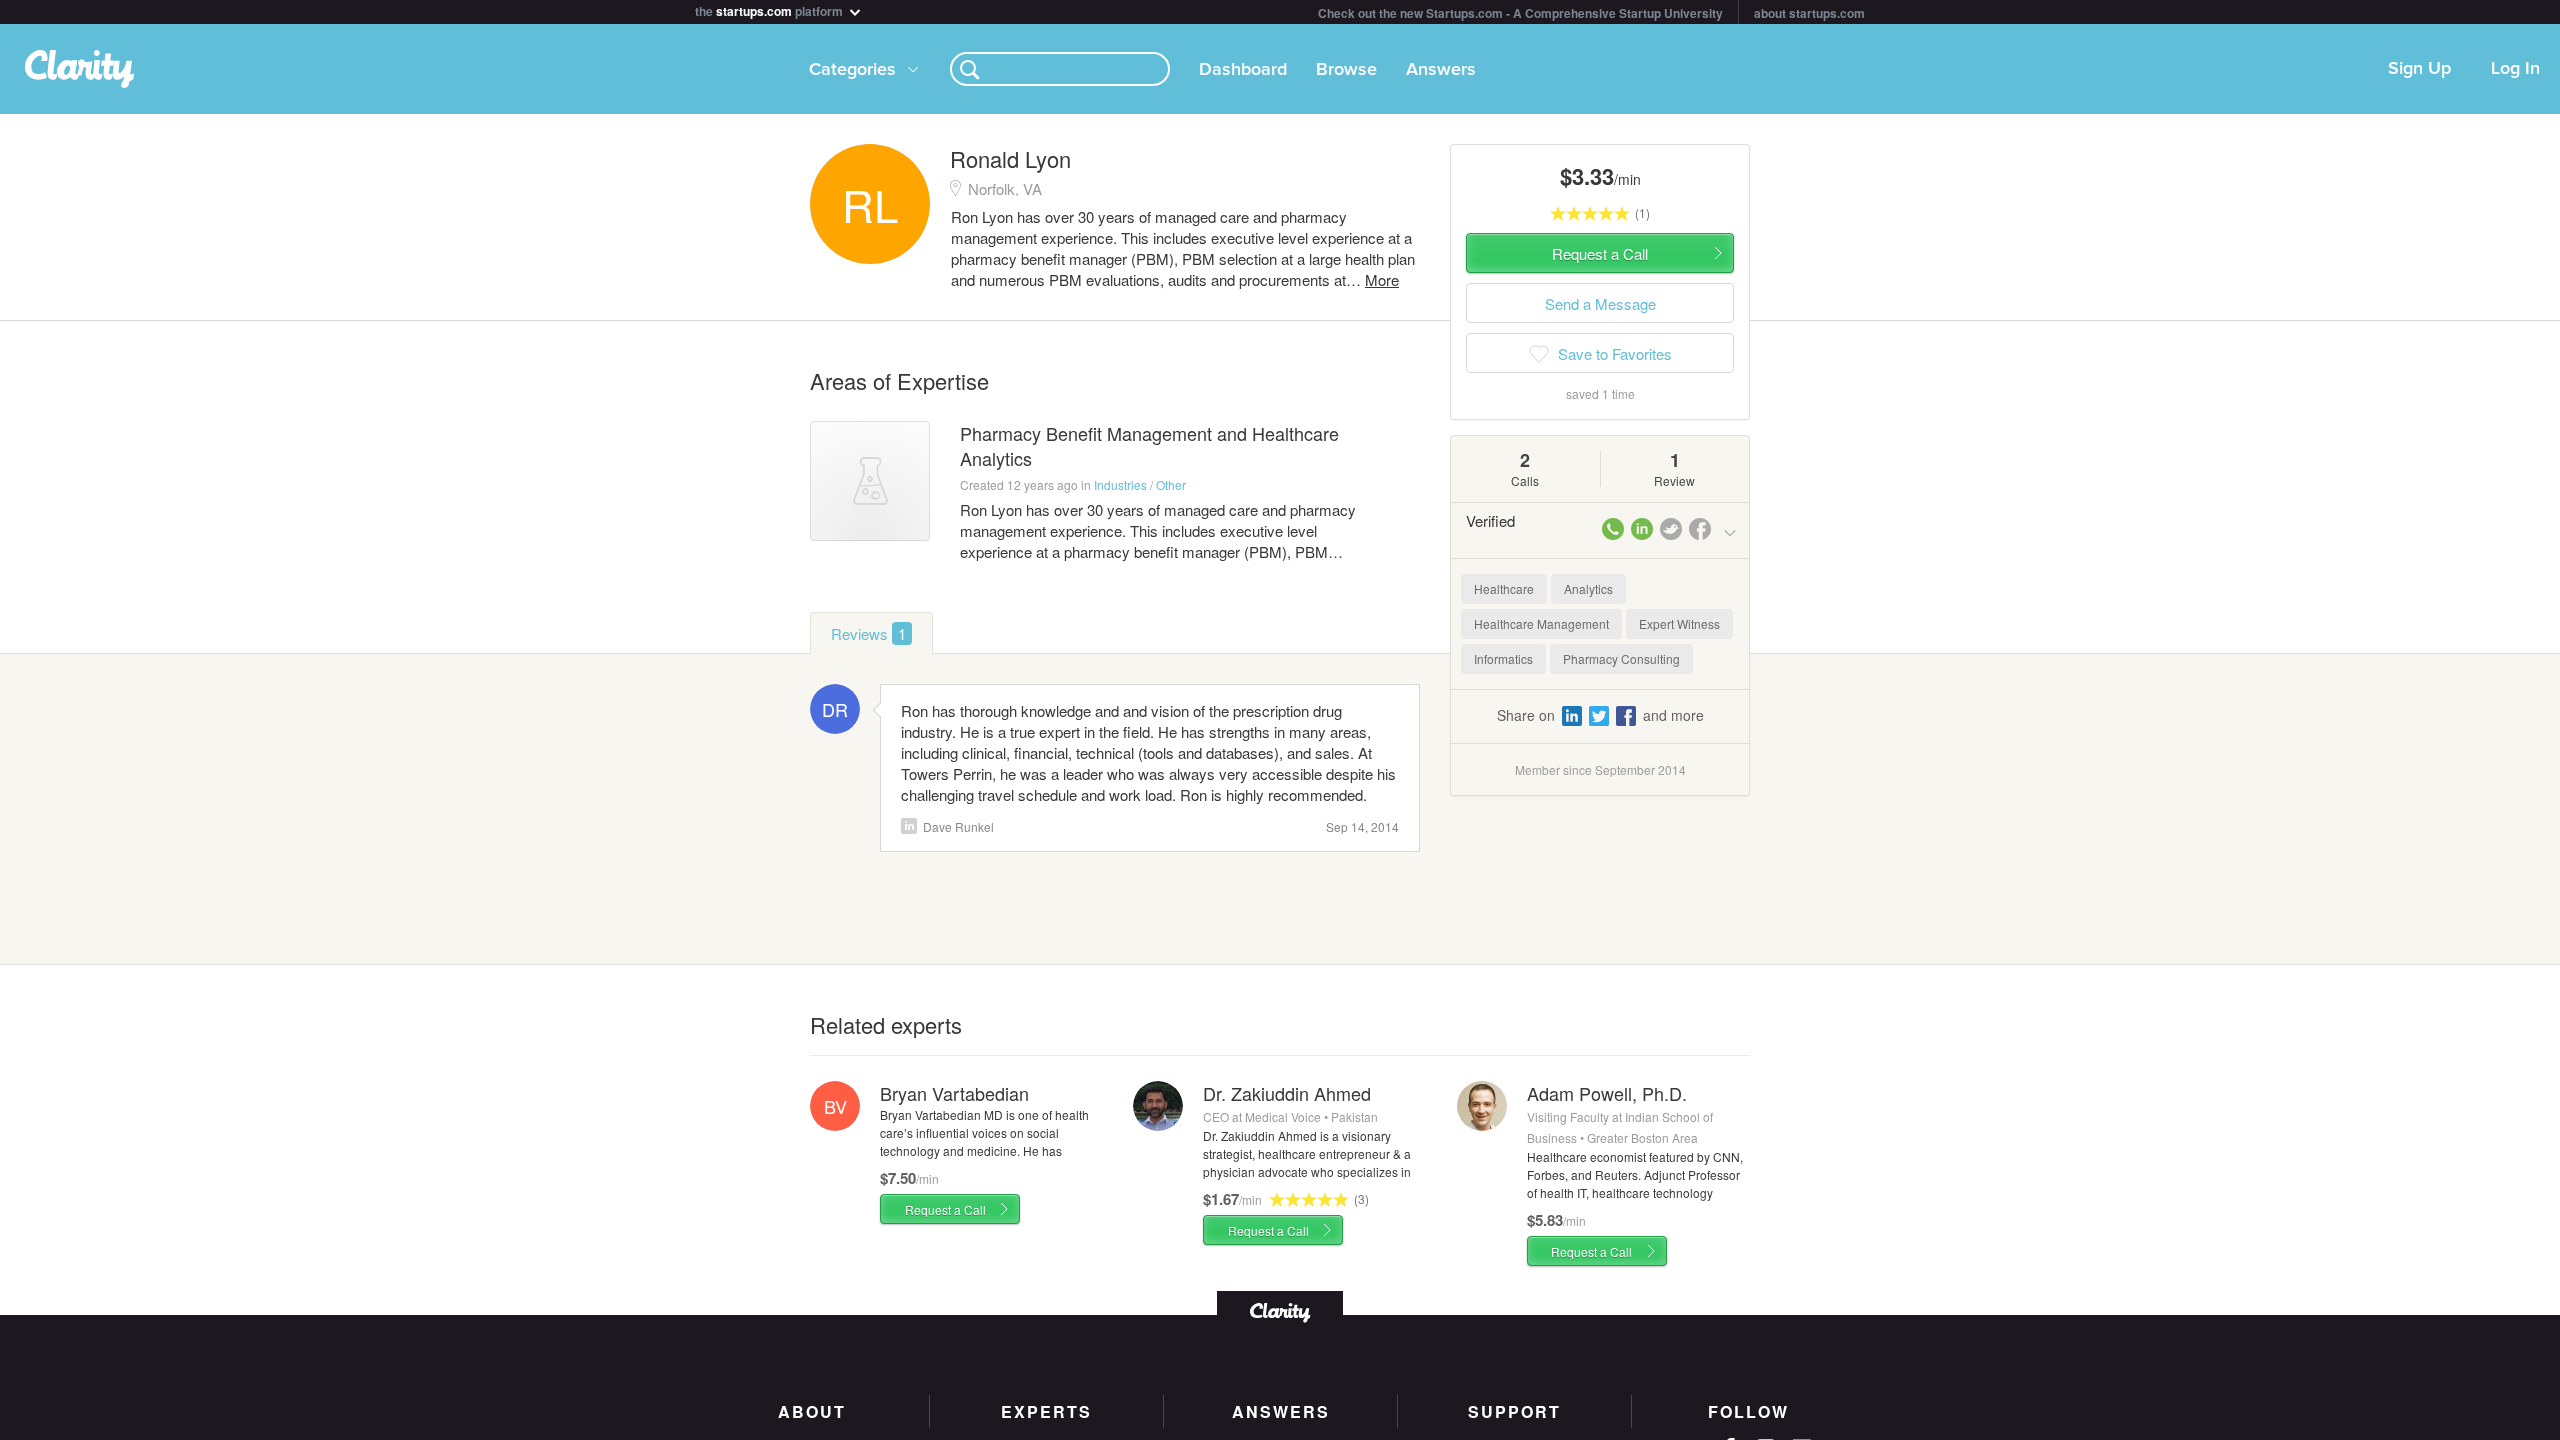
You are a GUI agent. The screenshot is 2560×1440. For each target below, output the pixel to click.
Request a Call (945, 1209)
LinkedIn (909, 826)
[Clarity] (1280, 1310)
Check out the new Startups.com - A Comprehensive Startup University (1520, 13)
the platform (770, 9)
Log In (2515, 69)
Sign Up (2419, 69)
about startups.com (1809, 13)
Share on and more (1600, 715)
